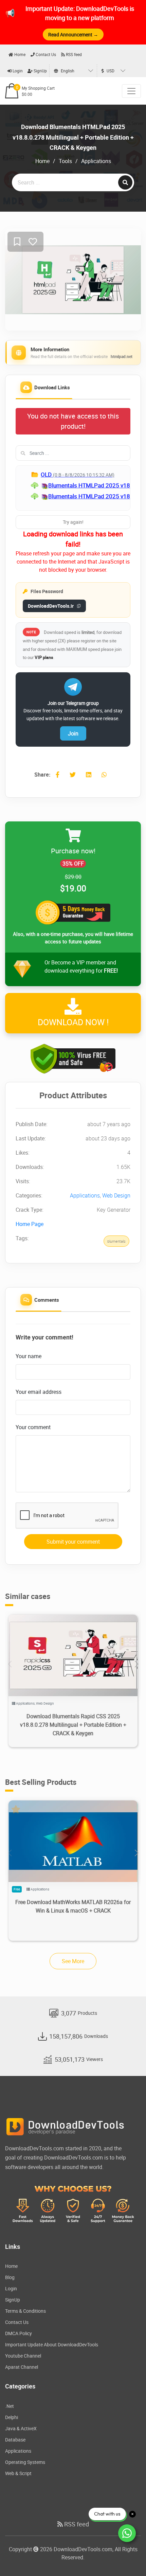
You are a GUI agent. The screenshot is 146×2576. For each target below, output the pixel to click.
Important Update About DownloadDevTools (52, 2344)
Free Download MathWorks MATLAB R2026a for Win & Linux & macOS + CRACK (73, 1906)
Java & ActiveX (21, 2428)
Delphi (12, 2417)
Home (19, 54)
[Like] (33, 242)
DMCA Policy (19, 2333)
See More (73, 1961)
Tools (65, 161)
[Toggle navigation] (131, 91)
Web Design (116, 1195)
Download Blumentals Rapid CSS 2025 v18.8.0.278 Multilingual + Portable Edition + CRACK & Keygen (73, 1725)
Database (15, 2440)
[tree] (73, 488)
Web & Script (18, 2473)
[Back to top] (127, 2557)
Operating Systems (25, 2462)
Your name (29, 1356)
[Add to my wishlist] (17, 242)
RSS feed (73, 54)
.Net (10, 2406)
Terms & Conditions (25, 2311)
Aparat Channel (22, 2367)
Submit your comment (73, 1542)
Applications (96, 161)
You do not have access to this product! (73, 421)
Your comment (33, 1427)
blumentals (116, 1241)
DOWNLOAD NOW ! (73, 1022)
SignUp (40, 71)
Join (73, 733)
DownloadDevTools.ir (51, 606)
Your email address (39, 1392)
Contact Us (45, 54)
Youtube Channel (23, 2356)
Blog (10, 2277)
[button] (136, 1664)
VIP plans (44, 657)
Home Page (30, 1224)
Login (17, 71)
